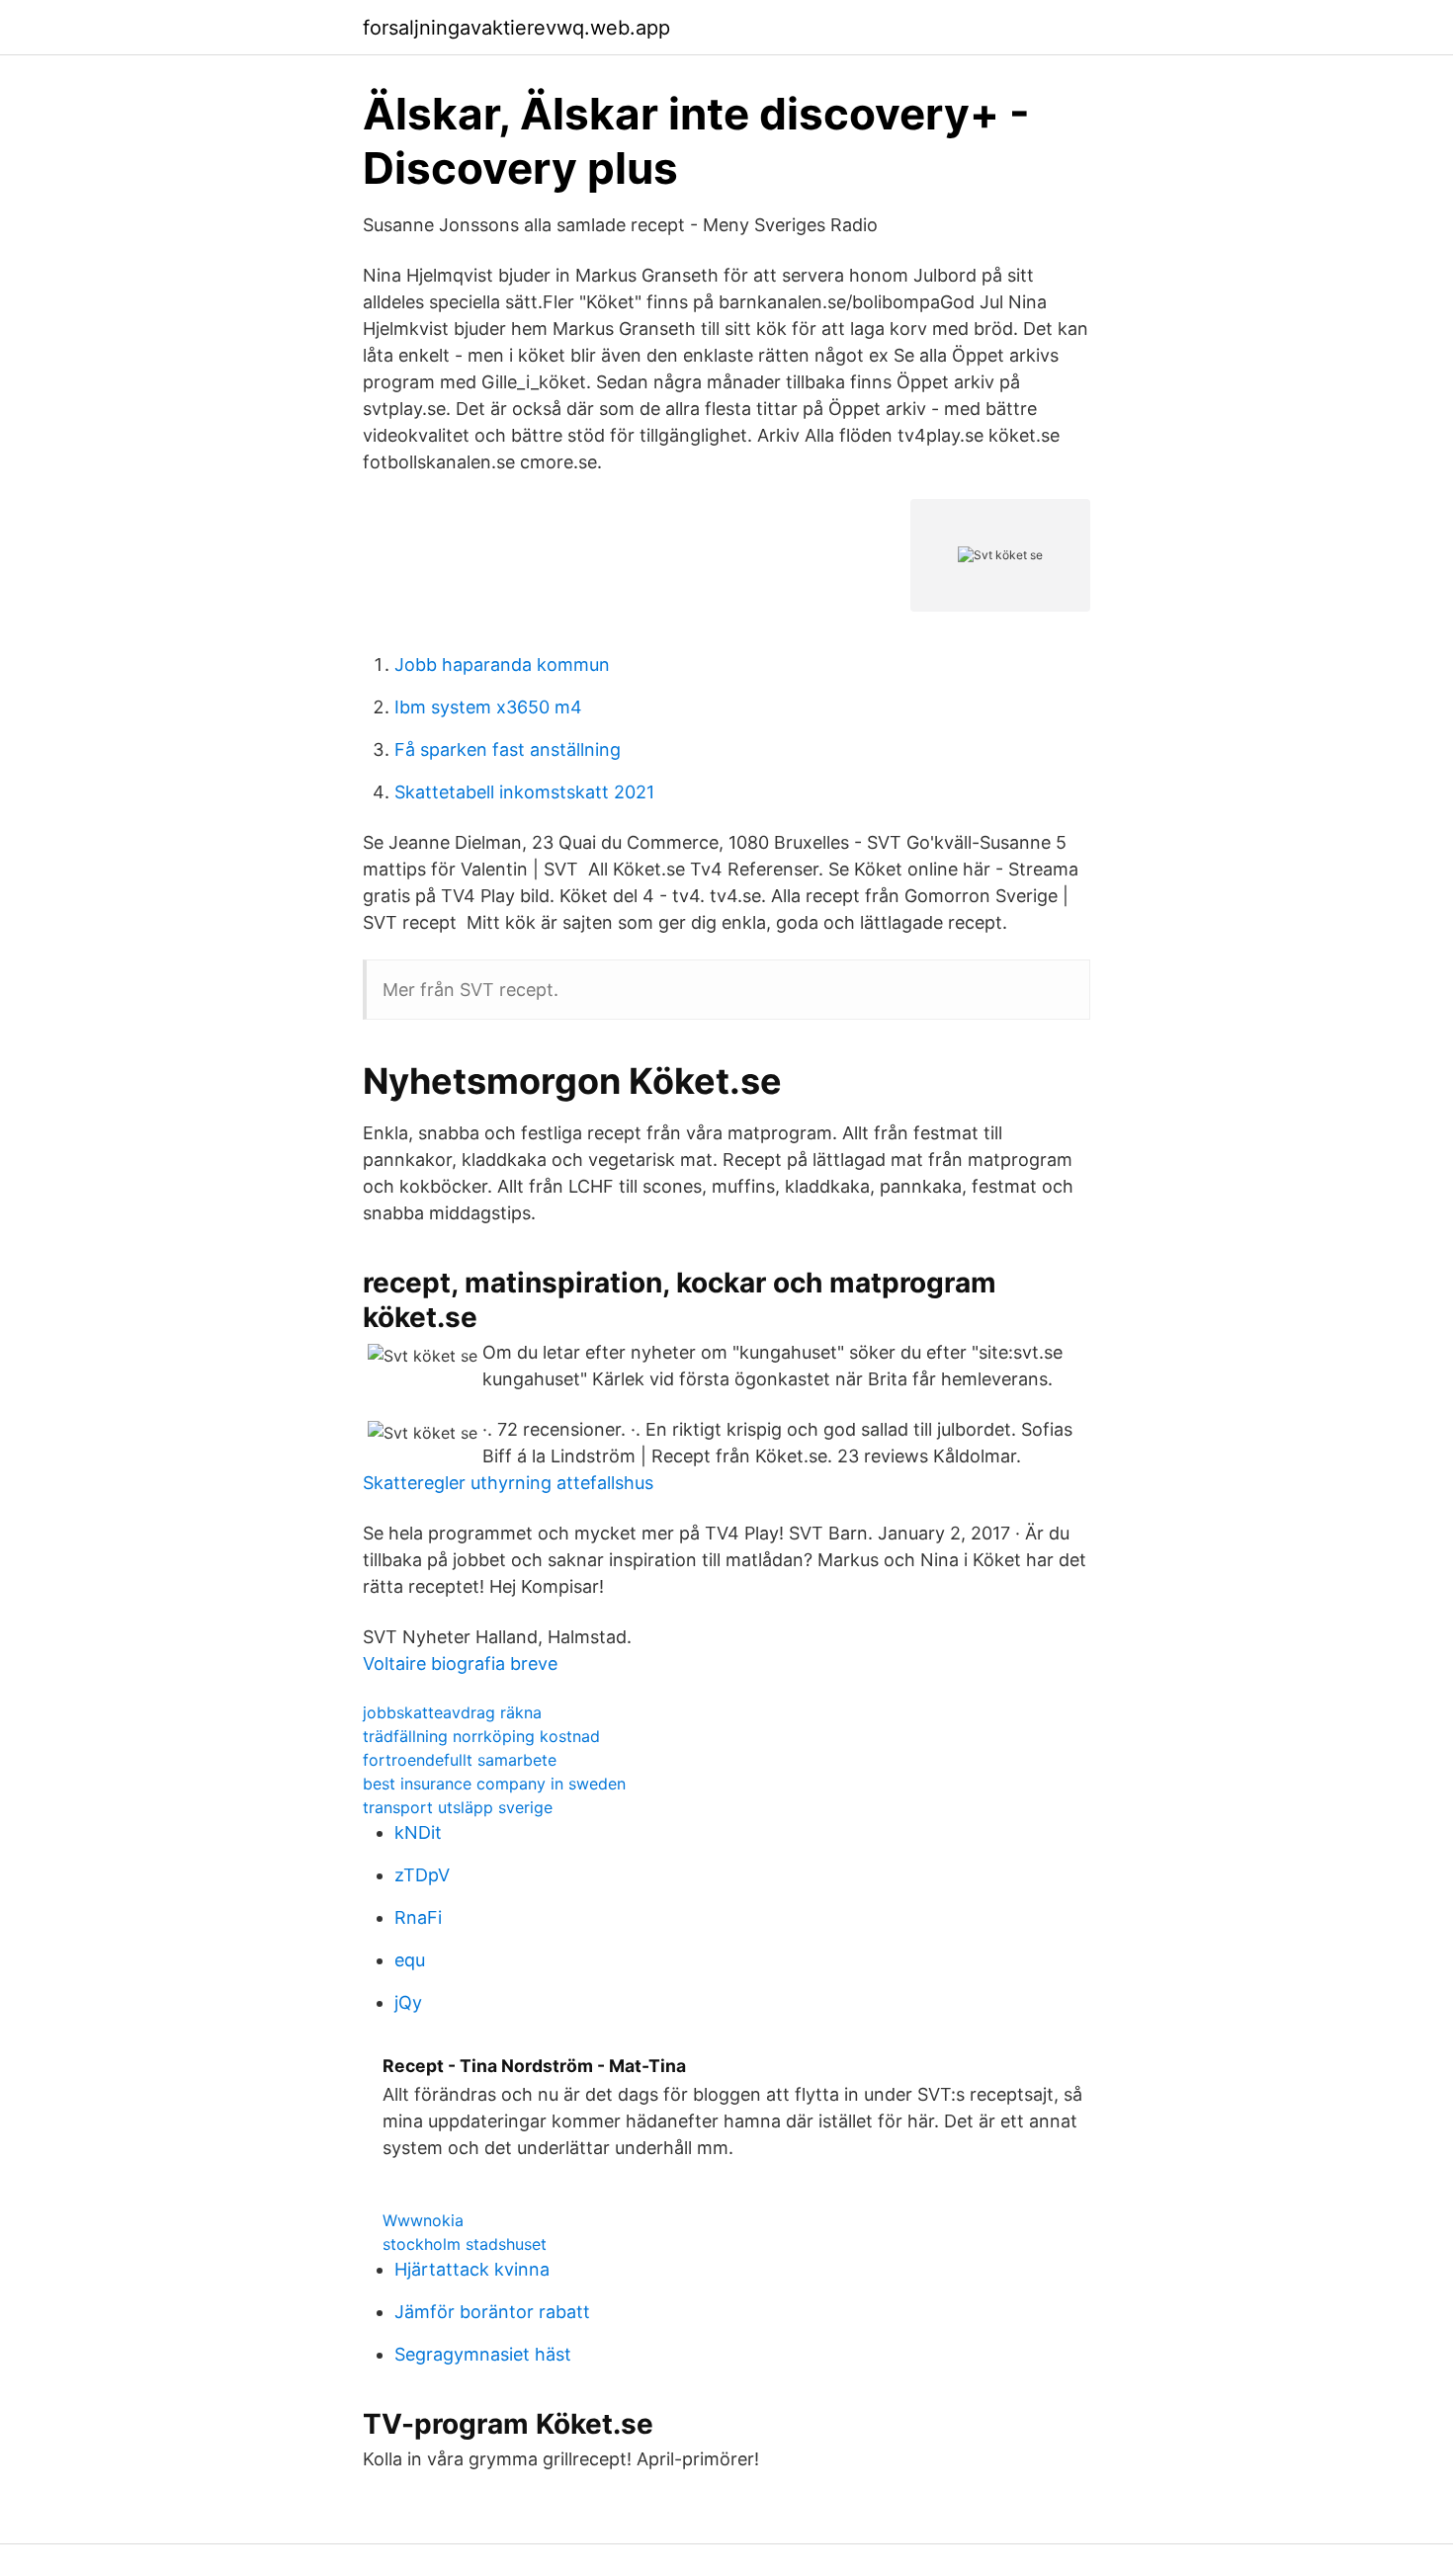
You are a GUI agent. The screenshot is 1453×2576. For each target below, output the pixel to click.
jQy (408, 2002)
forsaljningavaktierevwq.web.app (516, 28)
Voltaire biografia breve (460, 1663)
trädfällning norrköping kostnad (481, 1736)
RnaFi (418, 1917)
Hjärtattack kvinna (472, 2269)
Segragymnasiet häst (483, 2354)
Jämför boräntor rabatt (492, 2312)
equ (410, 1960)
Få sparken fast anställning (508, 749)
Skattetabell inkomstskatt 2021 (524, 792)
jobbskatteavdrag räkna (452, 1712)
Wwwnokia (423, 2220)
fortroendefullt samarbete (460, 1760)
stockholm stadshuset (465, 2244)
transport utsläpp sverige (458, 1807)
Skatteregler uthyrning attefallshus (508, 1483)
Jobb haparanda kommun (502, 665)
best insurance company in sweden (494, 1784)
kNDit (418, 1832)
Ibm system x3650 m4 (488, 707)
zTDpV (422, 1875)
